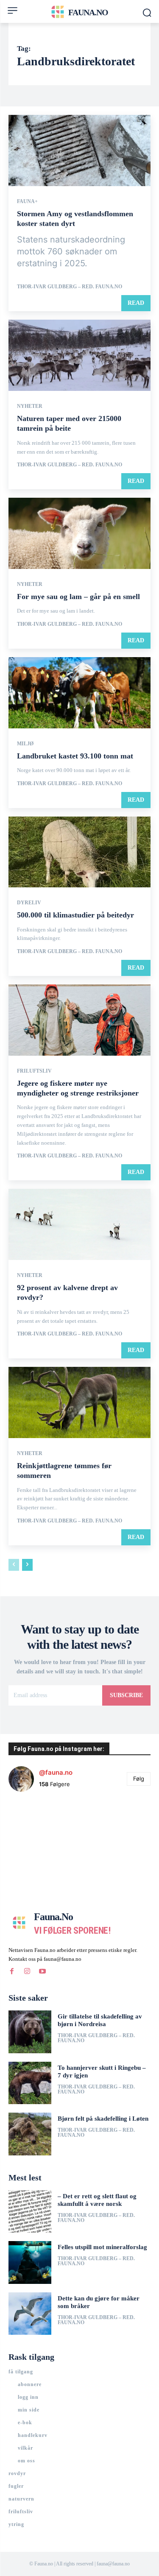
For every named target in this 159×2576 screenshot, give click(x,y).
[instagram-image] (32, 1822)
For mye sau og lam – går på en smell (78, 597)
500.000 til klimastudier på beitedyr (75, 915)
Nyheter (30, 406)
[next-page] (27, 1565)
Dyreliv (29, 903)
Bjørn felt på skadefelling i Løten (103, 2119)
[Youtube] (42, 1971)
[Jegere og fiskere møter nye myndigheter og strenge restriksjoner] (79, 1020)
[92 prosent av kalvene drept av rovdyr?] (79, 1224)
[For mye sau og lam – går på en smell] (79, 533)
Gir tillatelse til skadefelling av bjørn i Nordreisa (100, 2020)
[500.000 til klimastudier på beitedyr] (79, 852)
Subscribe (126, 1695)
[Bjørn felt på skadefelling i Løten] (30, 2134)
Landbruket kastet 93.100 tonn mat (75, 756)
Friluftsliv (34, 1071)
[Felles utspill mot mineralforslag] (30, 2262)
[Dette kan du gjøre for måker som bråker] (30, 2314)
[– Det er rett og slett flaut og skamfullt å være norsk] (30, 2212)
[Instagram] (27, 1971)
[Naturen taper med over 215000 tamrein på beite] (79, 355)
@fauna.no (56, 1772)
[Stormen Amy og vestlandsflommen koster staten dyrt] (79, 151)
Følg (139, 1779)
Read (136, 303)
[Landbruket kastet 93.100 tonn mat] (79, 693)
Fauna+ (27, 201)
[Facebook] (12, 1971)
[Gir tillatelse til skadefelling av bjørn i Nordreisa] (30, 2032)
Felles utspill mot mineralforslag (102, 2247)
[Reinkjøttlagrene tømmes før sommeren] (79, 1402)
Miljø (25, 744)
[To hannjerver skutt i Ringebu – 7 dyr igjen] (30, 2083)
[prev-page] (14, 1565)
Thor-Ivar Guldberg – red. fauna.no (70, 287)
